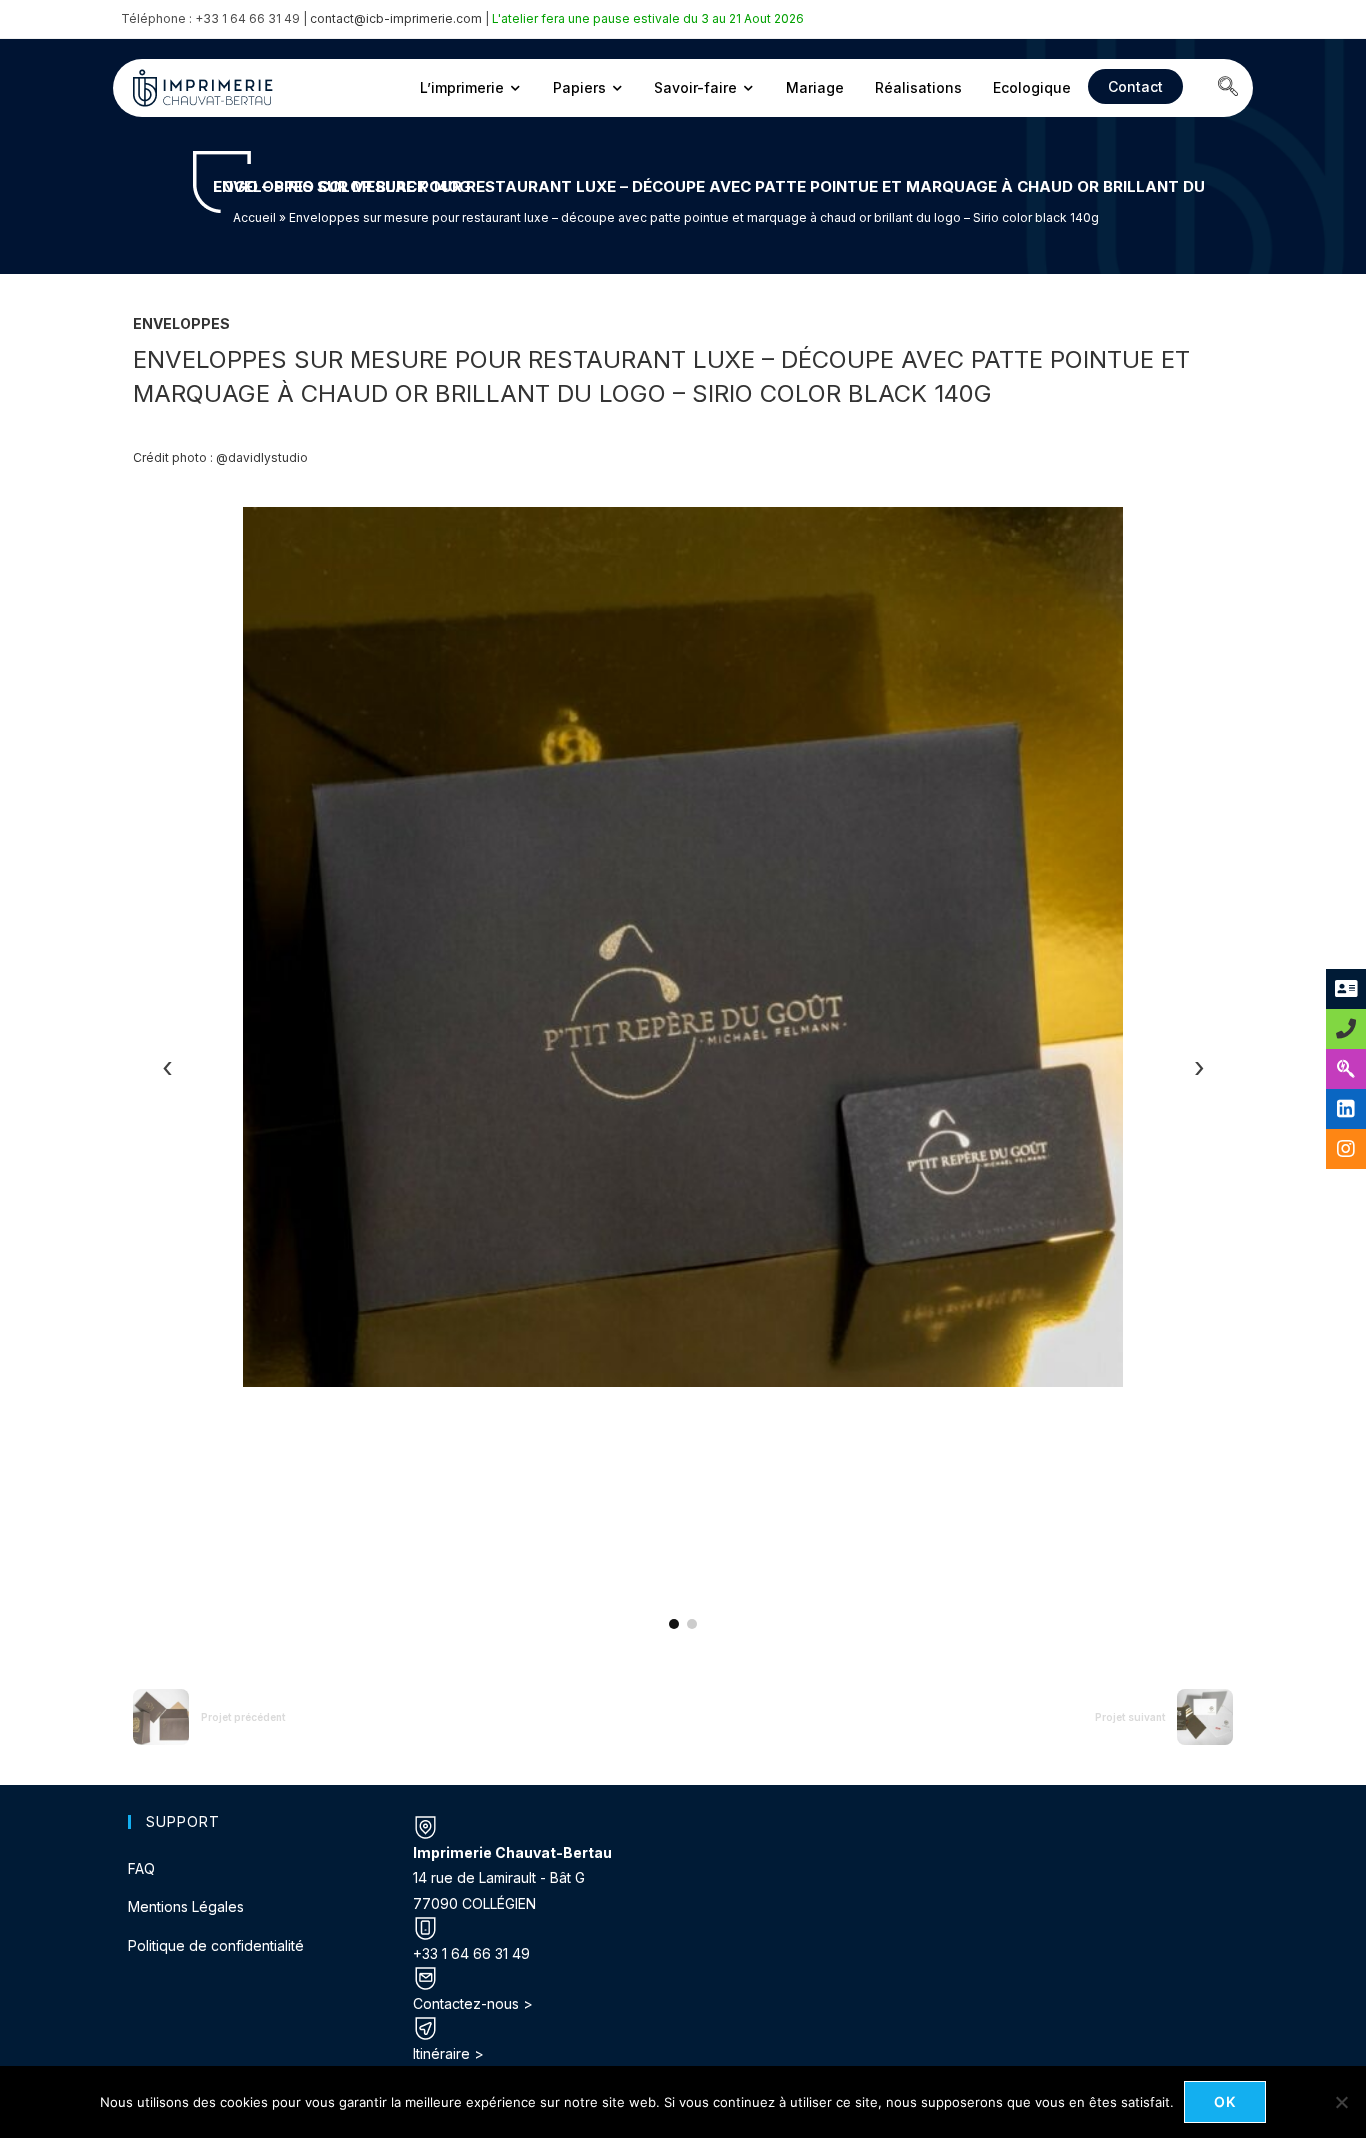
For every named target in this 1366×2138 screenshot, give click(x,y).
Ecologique (1032, 87)
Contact (1135, 86)
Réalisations (918, 87)
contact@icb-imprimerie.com (396, 18)
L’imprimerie (462, 87)
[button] (1228, 88)
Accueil (254, 217)
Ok (1225, 2101)
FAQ (141, 1868)
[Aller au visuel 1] (674, 1624)
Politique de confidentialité (216, 1945)
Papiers (579, 87)
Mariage (815, 87)
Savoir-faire (695, 87)
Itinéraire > (448, 2053)
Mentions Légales (186, 1906)
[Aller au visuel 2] (692, 1624)
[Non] (1341, 2102)
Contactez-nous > (473, 2003)
